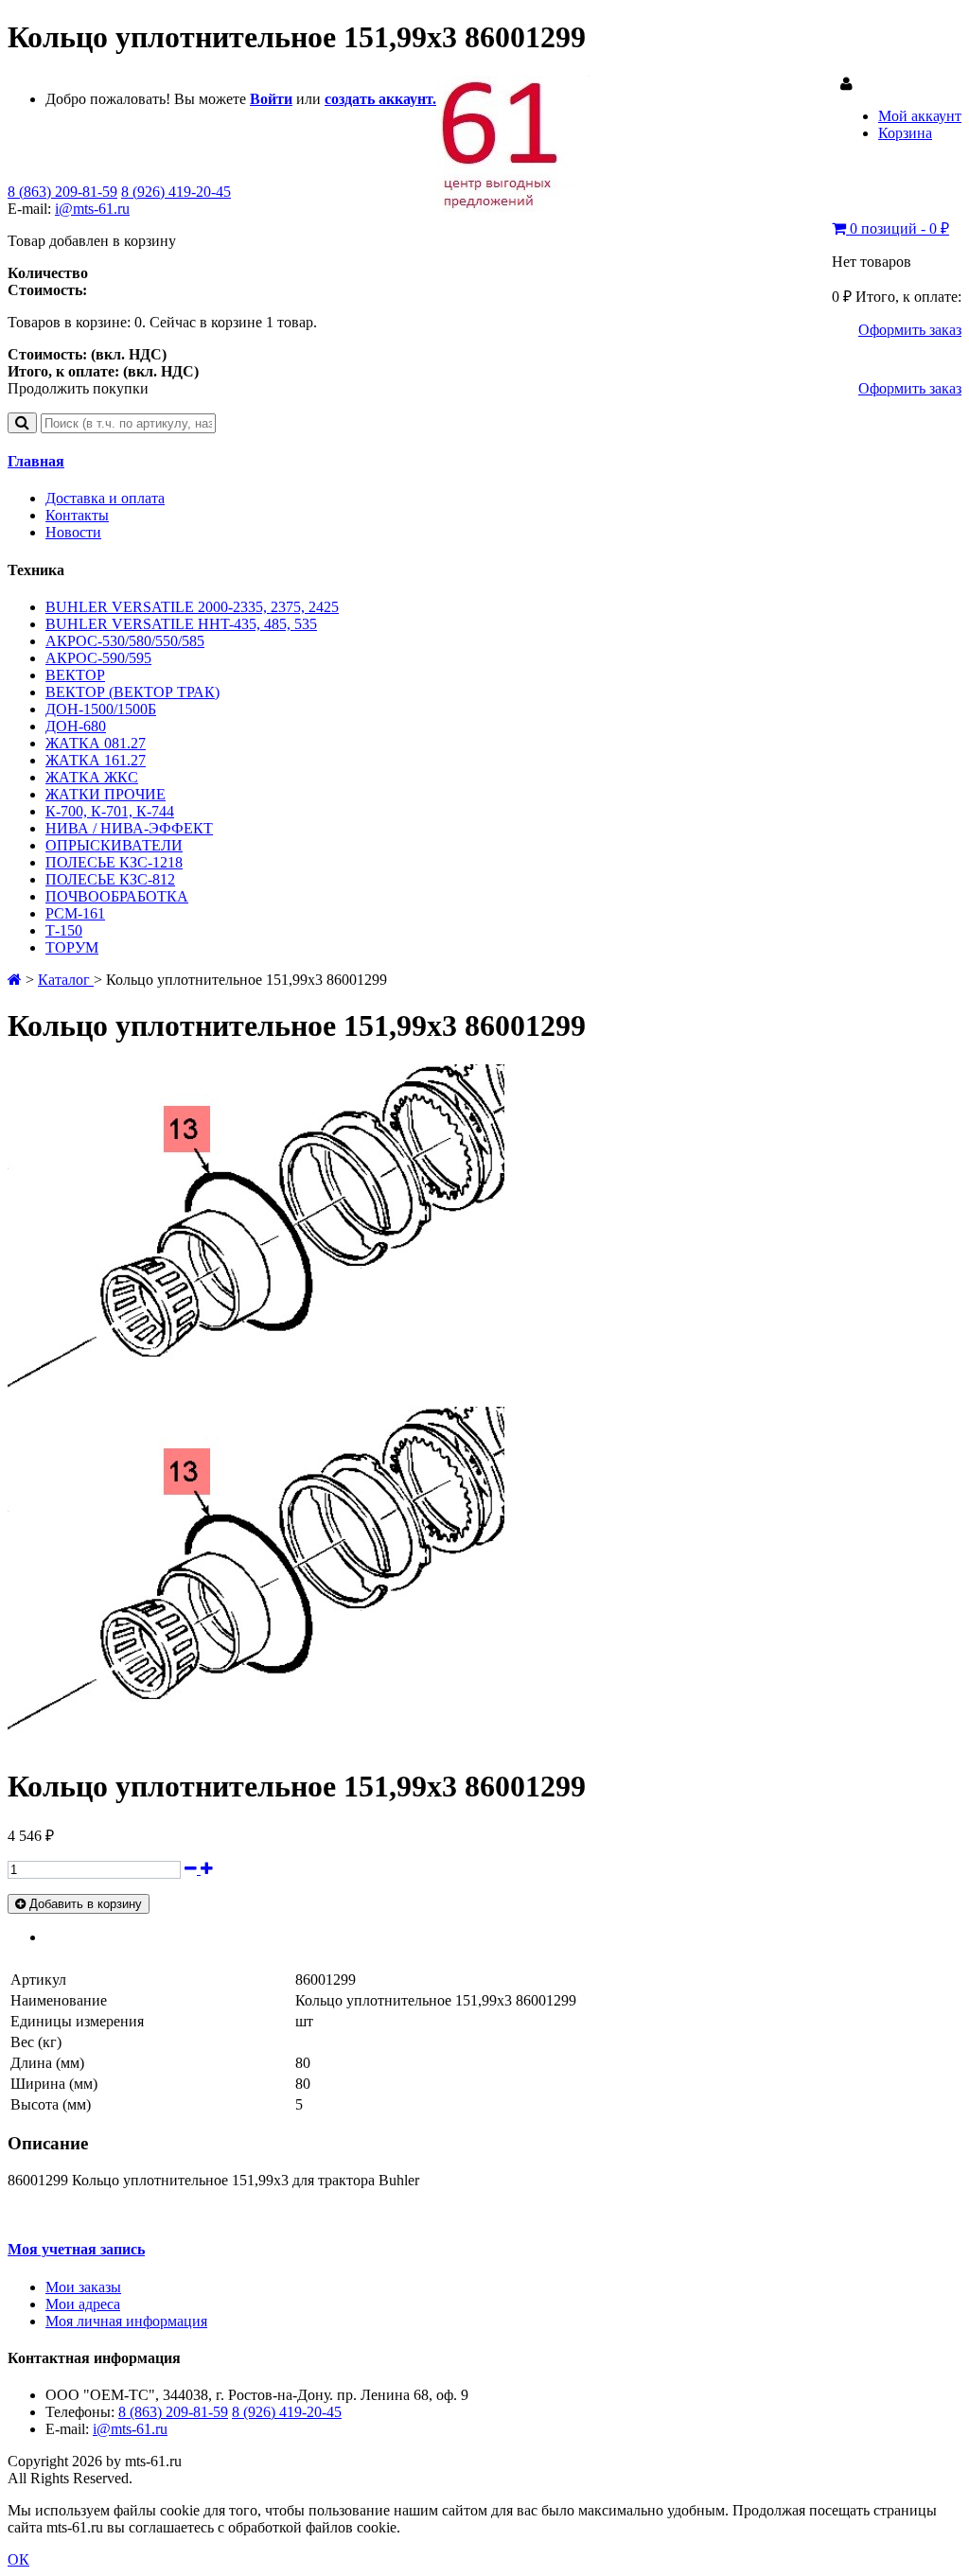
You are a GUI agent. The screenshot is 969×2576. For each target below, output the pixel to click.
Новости (73, 532)
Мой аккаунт (920, 116)
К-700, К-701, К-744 (110, 811)
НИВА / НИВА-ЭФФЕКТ (129, 828)
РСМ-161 (75, 913)
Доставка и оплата (105, 498)
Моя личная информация (126, 2321)
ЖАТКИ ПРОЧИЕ (106, 794)
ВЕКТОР (75, 675)
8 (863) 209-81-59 (62, 192)
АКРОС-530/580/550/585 (125, 641)
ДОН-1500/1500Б (101, 709)
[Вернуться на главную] (15, 980)
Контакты (77, 515)
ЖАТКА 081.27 (96, 743)
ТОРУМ (72, 947)
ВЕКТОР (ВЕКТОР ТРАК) (132, 692)
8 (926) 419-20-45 (176, 192)
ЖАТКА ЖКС (92, 777)
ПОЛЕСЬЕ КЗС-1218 (114, 862)
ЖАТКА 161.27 (96, 760)
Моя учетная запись (76, 2249)
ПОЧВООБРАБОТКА (117, 896)
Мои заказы (83, 2287)
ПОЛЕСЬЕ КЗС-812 (110, 879)
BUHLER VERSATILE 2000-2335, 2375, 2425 (192, 607)
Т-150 (64, 930)
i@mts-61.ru (92, 209)
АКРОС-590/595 (98, 658)
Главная (36, 461)
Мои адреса (83, 2304)
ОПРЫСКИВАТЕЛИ (114, 845)
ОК (18, 2559)
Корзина (905, 133)
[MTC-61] (513, 208)
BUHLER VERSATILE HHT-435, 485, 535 (181, 624)
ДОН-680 (76, 726)
